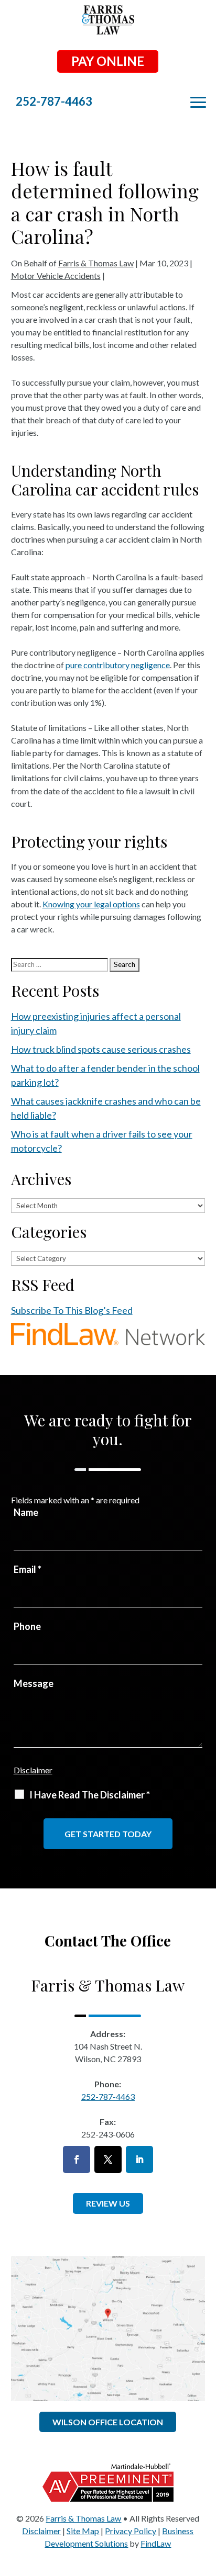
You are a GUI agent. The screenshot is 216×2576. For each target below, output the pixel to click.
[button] (206, 2500)
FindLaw (156, 2543)
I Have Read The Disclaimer (90, 1795)
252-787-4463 (54, 101)
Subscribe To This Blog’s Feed (72, 1310)
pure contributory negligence (118, 665)
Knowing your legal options (91, 904)
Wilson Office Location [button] (108, 2422)
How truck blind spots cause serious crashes (101, 1049)
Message (34, 1683)
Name (26, 1512)
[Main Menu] (198, 103)
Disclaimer (33, 1770)
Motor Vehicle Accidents (56, 275)
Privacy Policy (131, 2531)
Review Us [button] (108, 2203)
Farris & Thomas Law (96, 263)
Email (28, 1569)
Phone (27, 1626)
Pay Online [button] (108, 61)
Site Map (83, 2531)
